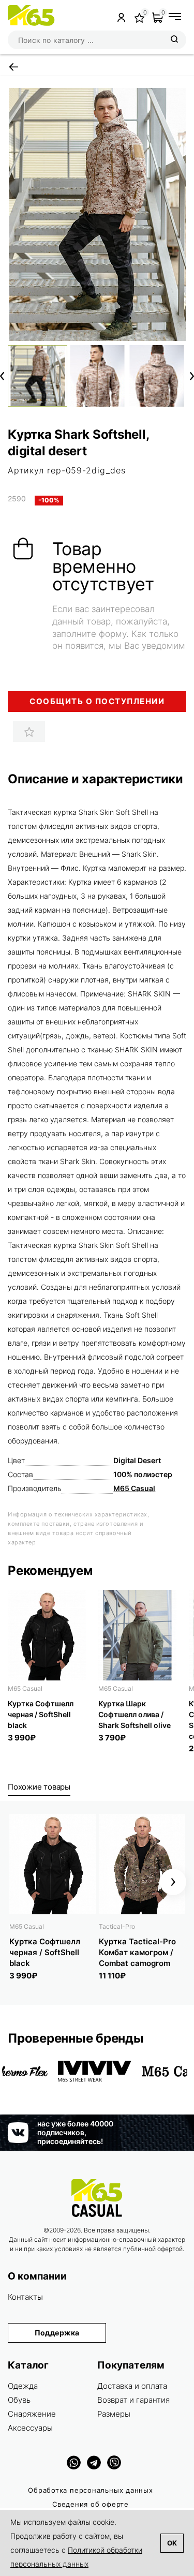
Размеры (114, 2414)
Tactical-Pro (117, 1926)
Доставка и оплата (132, 2386)
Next (192, 376)
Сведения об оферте (91, 2504)
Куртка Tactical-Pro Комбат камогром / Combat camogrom (137, 1952)
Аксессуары (30, 2428)
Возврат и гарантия (133, 2400)
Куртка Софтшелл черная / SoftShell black (41, 1714)
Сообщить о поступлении (97, 701)
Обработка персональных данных (91, 2490)
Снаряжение (32, 2414)
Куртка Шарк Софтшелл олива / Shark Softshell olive (135, 1714)
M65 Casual (134, 1488)
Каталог (28, 2365)
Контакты (25, 2297)
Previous (2, 376)
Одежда (23, 2386)
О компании (37, 2276)
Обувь (19, 2400)
